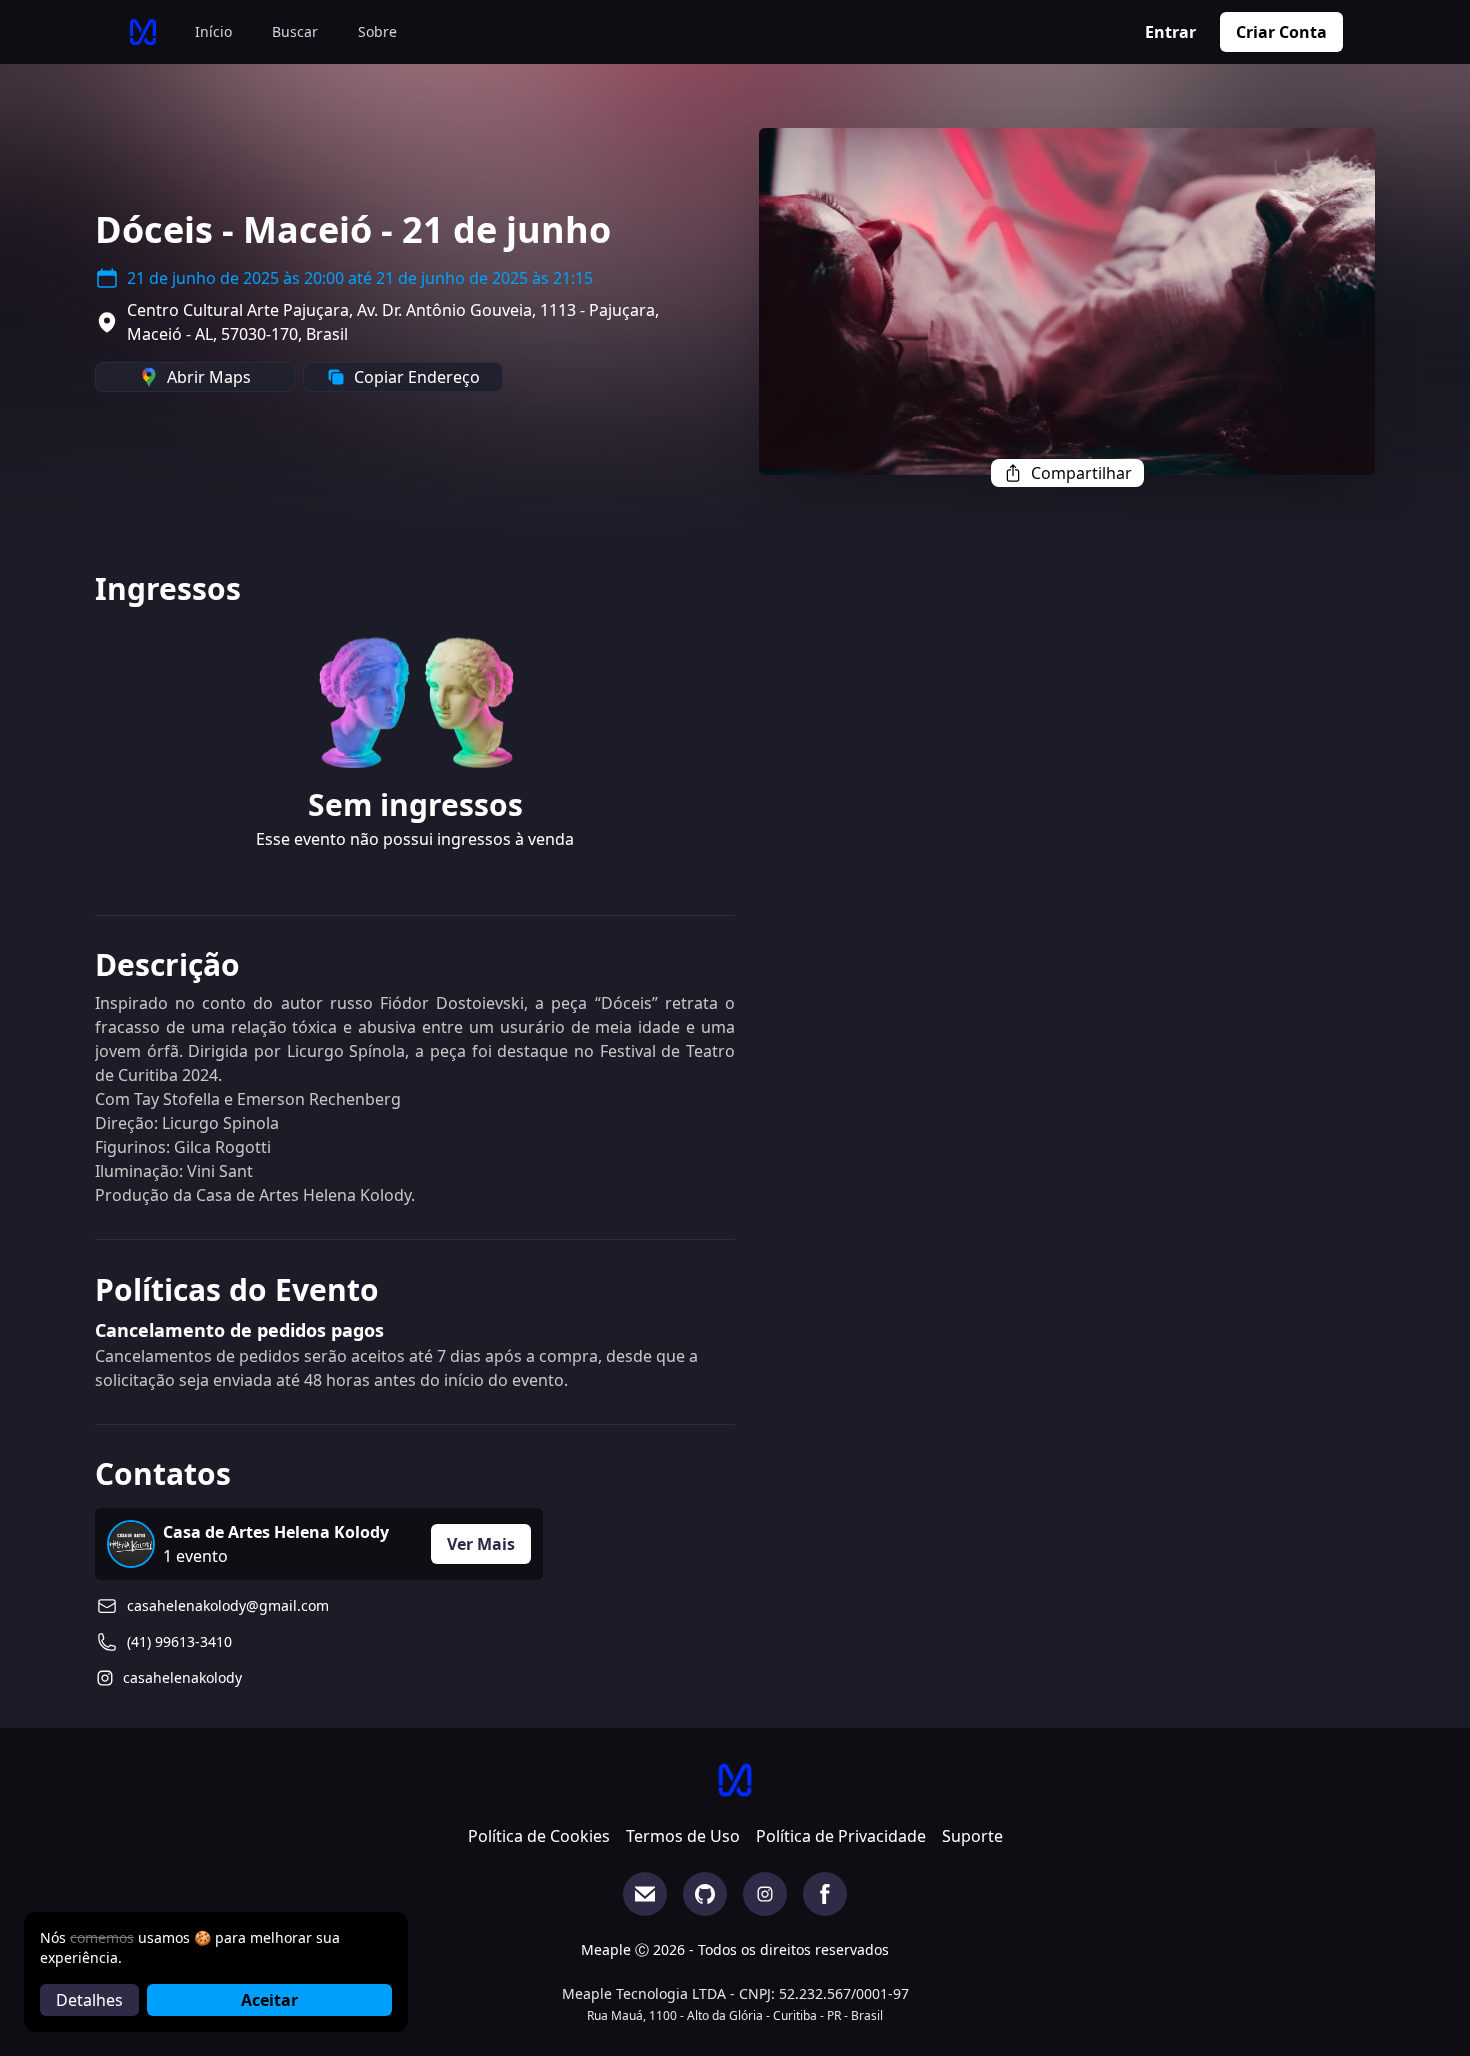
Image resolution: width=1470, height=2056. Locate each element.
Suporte (972, 1836)
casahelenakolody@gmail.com (228, 1605)
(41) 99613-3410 (179, 1641)
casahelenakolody (182, 1677)
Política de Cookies (539, 1836)
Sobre (377, 31)
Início (213, 31)
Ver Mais (481, 1544)
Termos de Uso (683, 1836)
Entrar (1170, 32)
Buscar (295, 31)
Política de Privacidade (841, 1836)
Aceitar (269, 2000)
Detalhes (89, 2000)
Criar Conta (1281, 32)
